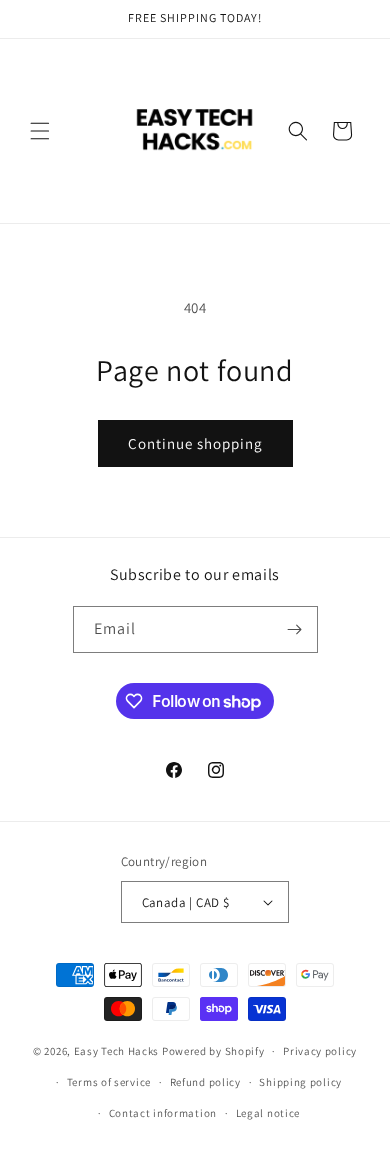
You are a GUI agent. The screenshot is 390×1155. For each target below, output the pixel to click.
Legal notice (268, 1113)
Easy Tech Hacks (117, 1051)
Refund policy (205, 1082)
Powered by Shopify (213, 1051)
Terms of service (109, 1082)
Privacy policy (320, 1051)
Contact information (163, 1113)
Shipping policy (300, 1082)
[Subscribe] (295, 629)
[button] (40, 131)
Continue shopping (195, 443)
